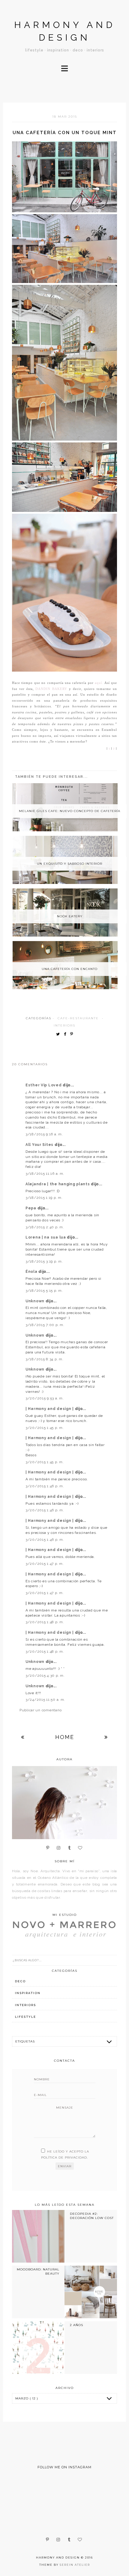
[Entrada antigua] (106, 1737)
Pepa (31, 1208)
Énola (32, 1272)
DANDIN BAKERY (51, 689)
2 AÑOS (76, 2325)
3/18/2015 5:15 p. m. (44, 1291)
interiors (64, 1025)
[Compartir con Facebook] (66, 1034)
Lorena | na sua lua (46, 1237)
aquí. (99, 683)
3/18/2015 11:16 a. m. (45, 1174)
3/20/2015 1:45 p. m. (45, 1428)
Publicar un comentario (41, 1710)
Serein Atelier (75, 2565)
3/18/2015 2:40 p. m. (45, 1227)
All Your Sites (40, 1145)
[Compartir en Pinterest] (73, 1034)
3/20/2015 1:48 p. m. (45, 1622)
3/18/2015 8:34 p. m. (44, 1359)
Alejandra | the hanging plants (58, 1184)
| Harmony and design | (50, 1409)
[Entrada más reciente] (23, 1737)
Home (65, 1737)
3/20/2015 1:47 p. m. (45, 1564)
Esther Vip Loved (44, 1085)
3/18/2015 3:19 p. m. (44, 1261)
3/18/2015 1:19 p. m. (44, 1198)
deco (20, 1981)
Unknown (36, 1301)
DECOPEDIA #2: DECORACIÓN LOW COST (92, 2216)
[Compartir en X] (59, 1034)
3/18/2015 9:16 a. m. (44, 1134)
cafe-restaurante (78, 1018)
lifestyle (25, 2017)
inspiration (28, 1993)
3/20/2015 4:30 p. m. (45, 1676)
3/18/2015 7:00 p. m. (45, 1325)
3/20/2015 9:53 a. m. (45, 1398)
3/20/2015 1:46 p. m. (45, 1486)
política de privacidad (64, 2157)
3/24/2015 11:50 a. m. (45, 1700)
